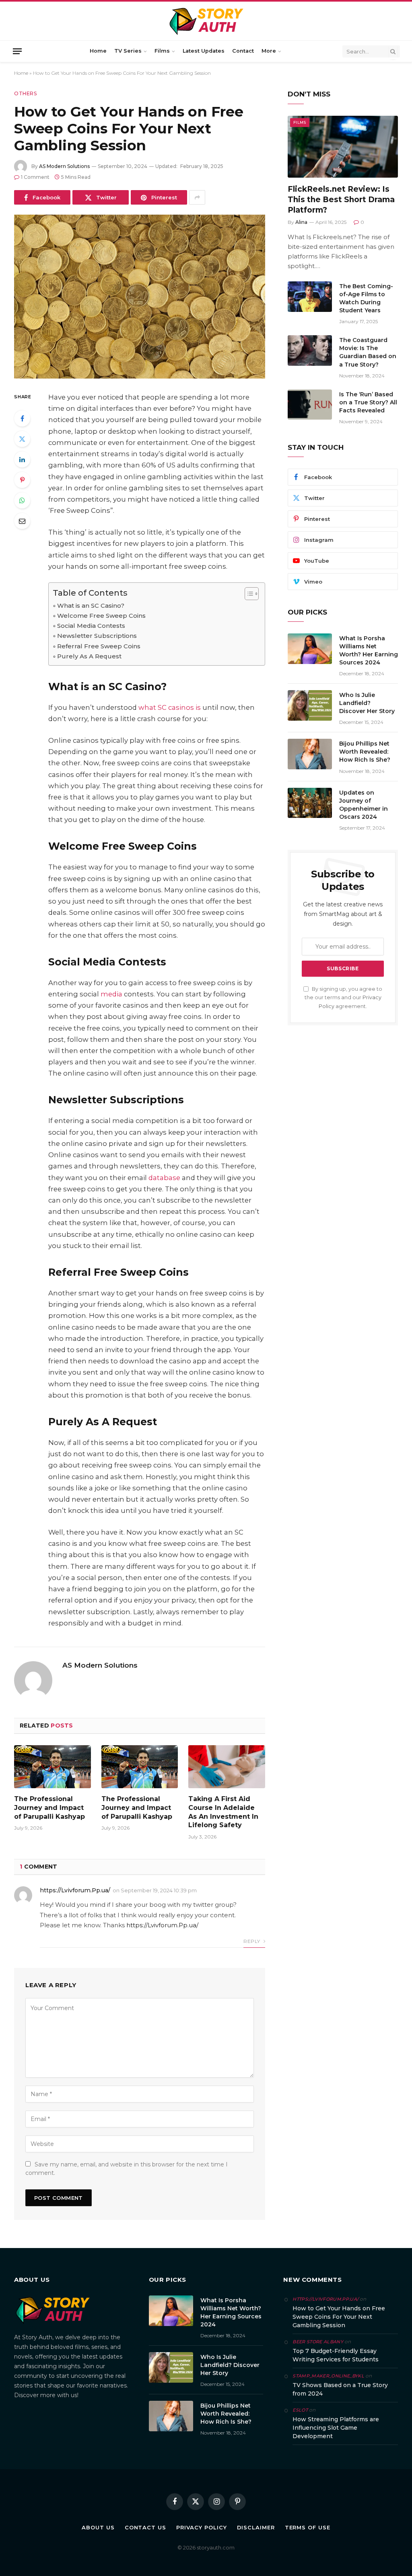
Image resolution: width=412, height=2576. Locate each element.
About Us (98, 2527)
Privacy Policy (202, 2527)
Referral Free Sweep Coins (99, 646)
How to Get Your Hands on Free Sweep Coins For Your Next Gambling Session (339, 2317)
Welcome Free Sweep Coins (101, 616)
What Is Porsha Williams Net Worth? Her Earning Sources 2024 (369, 650)
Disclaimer (256, 2527)
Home (98, 51)
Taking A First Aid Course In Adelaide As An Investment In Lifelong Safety (223, 1812)
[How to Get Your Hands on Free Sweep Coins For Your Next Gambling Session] (140, 297)
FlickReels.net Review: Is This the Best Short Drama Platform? (341, 200)
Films (162, 51)
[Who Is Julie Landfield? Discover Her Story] (310, 705)
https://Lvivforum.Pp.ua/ (75, 1890)
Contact (243, 51)
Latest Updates (204, 51)
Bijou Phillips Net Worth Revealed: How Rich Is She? (365, 752)
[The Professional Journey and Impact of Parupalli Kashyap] (53, 1767)
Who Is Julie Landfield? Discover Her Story (367, 703)
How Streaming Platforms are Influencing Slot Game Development (336, 2428)
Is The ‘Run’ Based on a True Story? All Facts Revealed (368, 402)
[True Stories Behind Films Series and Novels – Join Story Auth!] (206, 21)
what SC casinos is (170, 707)
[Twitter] (22, 439)
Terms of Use (308, 2527)
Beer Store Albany (318, 2342)
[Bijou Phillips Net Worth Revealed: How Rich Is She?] (310, 754)
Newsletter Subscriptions (97, 636)
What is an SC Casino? (91, 606)
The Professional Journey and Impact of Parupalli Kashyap (49, 1808)
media (111, 994)
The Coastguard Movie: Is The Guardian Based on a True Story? (368, 352)
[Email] (22, 521)
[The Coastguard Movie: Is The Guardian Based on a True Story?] (310, 350)
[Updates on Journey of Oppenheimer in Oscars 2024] (310, 803)
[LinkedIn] (22, 459)
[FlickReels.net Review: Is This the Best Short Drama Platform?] (343, 147)
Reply (252, 1941)
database (164, 1178)
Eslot (300, 2410)
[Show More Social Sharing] (197, 197)
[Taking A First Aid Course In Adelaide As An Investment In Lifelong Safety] (227, 1767)
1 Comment (35, 177)
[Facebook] (22, 418)
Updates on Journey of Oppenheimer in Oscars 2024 (364, 805)
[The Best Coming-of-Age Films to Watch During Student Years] (310, 297)
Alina (301, 222)
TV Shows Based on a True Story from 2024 (340, 2389)
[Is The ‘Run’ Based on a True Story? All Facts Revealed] (310, 405)
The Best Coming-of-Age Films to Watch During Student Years (366, 298)
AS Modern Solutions (64, 166)
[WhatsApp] (22, 500)
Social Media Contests (91, 626)
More (269, 51)
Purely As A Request (89, 656)
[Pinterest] (22, 480)
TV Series (128, 51)
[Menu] (17, 51)
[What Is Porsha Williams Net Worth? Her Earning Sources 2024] (310, 649)
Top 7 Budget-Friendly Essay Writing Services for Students (336, 2355)
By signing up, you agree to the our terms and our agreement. (343, 998)
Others (26, 93)
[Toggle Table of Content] (248, 594)
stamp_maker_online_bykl (328, 2376)
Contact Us (145, 2527)
